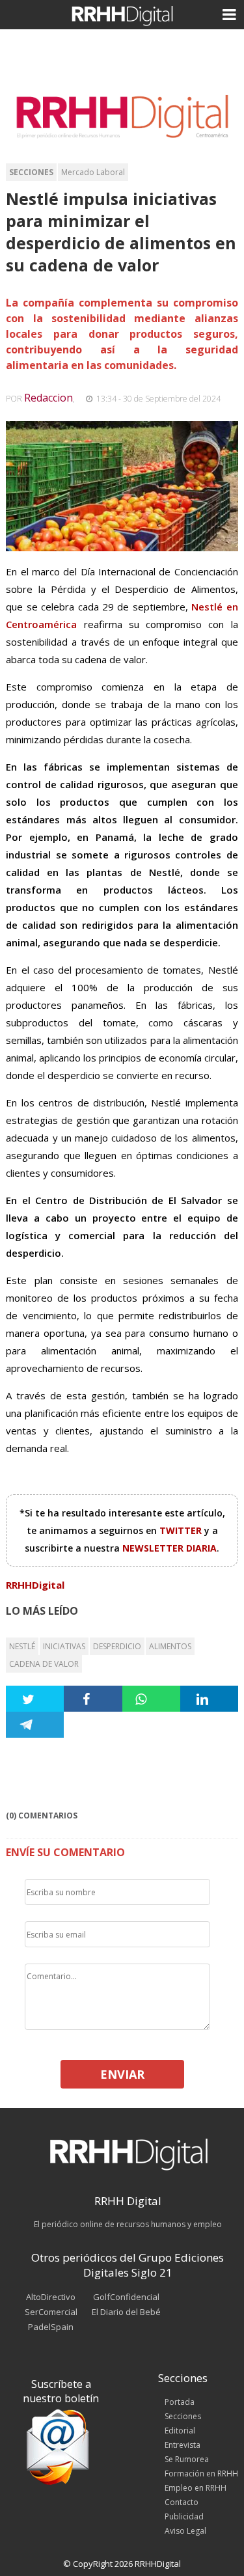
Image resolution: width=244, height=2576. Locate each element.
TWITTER (182, 1530)
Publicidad (184, 2516)
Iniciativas (64, 1646)
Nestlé (22, 1646)
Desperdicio (117, 1646)
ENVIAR (122, 2074)
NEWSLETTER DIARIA (169, 1548)
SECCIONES (31, 172)
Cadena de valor (44, 1664)
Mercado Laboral (93, 172)
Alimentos (170, 1646)
